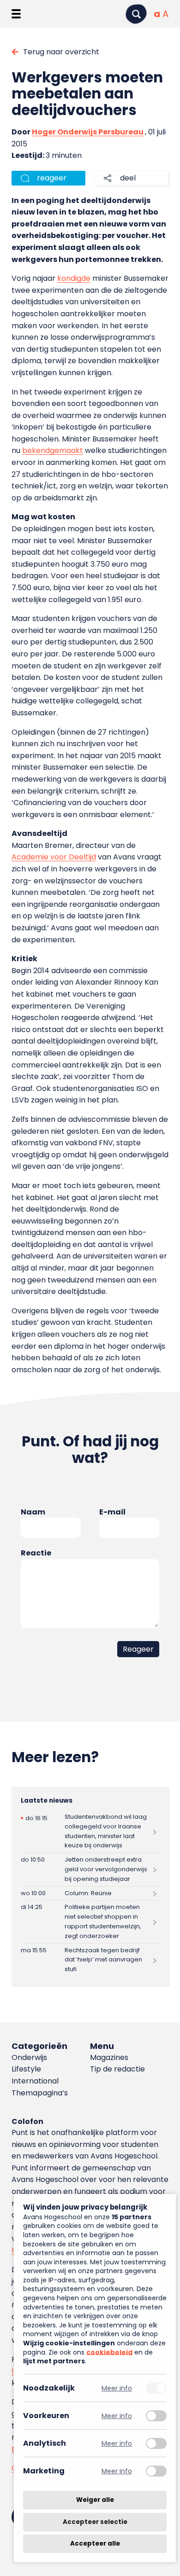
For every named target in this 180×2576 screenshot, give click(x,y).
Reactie (36, 1553)
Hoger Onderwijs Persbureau (88, 132)
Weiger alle (95, 2500)
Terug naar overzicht (61, 52)
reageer (52, 178)
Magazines (109, 2057)
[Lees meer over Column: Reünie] (90, 1893)
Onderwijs (29, 2057)
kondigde (74, 278)
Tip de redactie (117, 2069)
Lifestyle (26, 2069)
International (35, 2081)
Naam (33, 1512)
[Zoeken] (136, 14)
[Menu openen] (16, 14)
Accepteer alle (95, 2544)
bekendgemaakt (53, 450)
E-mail (112, 1512)
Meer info (117, 2388)
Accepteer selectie (95, 2522)
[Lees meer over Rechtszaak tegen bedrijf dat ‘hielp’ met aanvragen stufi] (90, 1960)
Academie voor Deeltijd (54, 857)
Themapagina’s (40, 2093)
